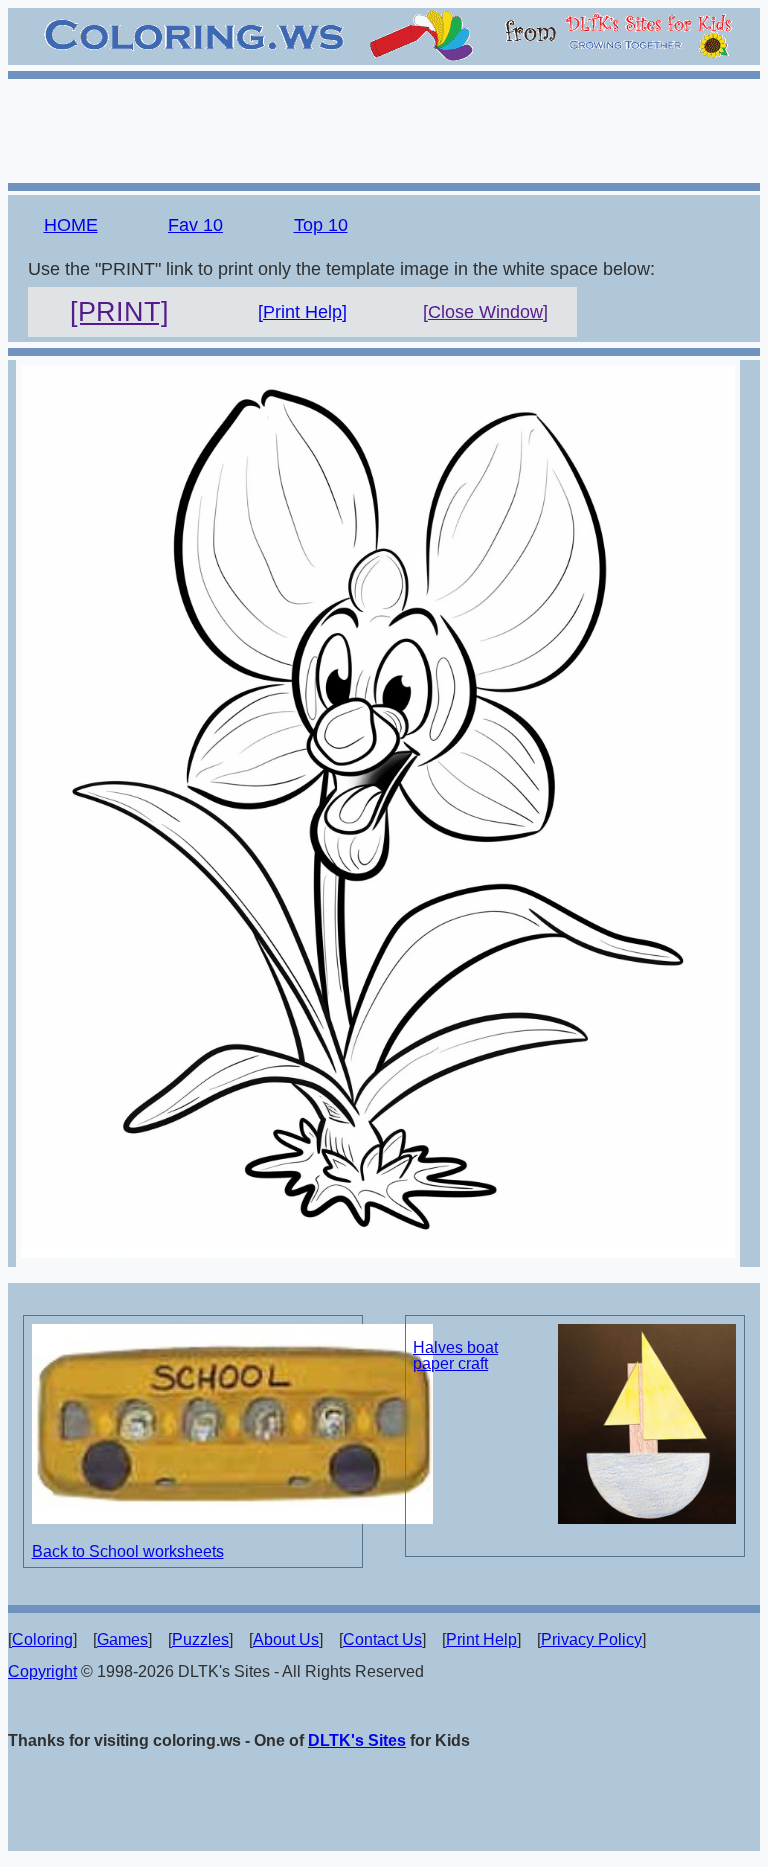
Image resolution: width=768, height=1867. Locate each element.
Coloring (42, 1639)
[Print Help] (302, 312)
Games (122, 1639)
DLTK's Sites (357, 1740)
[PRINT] (119, 312)
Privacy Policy (591, 1639)
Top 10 (321, 225)
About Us (286, 1639)
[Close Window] (485, 312)
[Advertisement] (384, 128)
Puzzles (200, 1639)
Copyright (42, 1671)
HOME (71, 225)
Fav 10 (195, 225)
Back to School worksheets (128, 1551)
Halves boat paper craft (455, 1355)
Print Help (481, 1639)
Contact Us (382, 1639)
